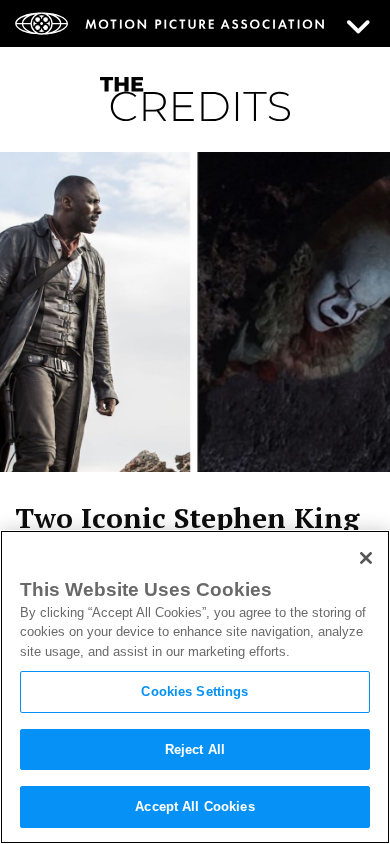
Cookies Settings (194, 691)
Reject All (195, 749)
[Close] (366, 558)
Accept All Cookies (194, 806)
